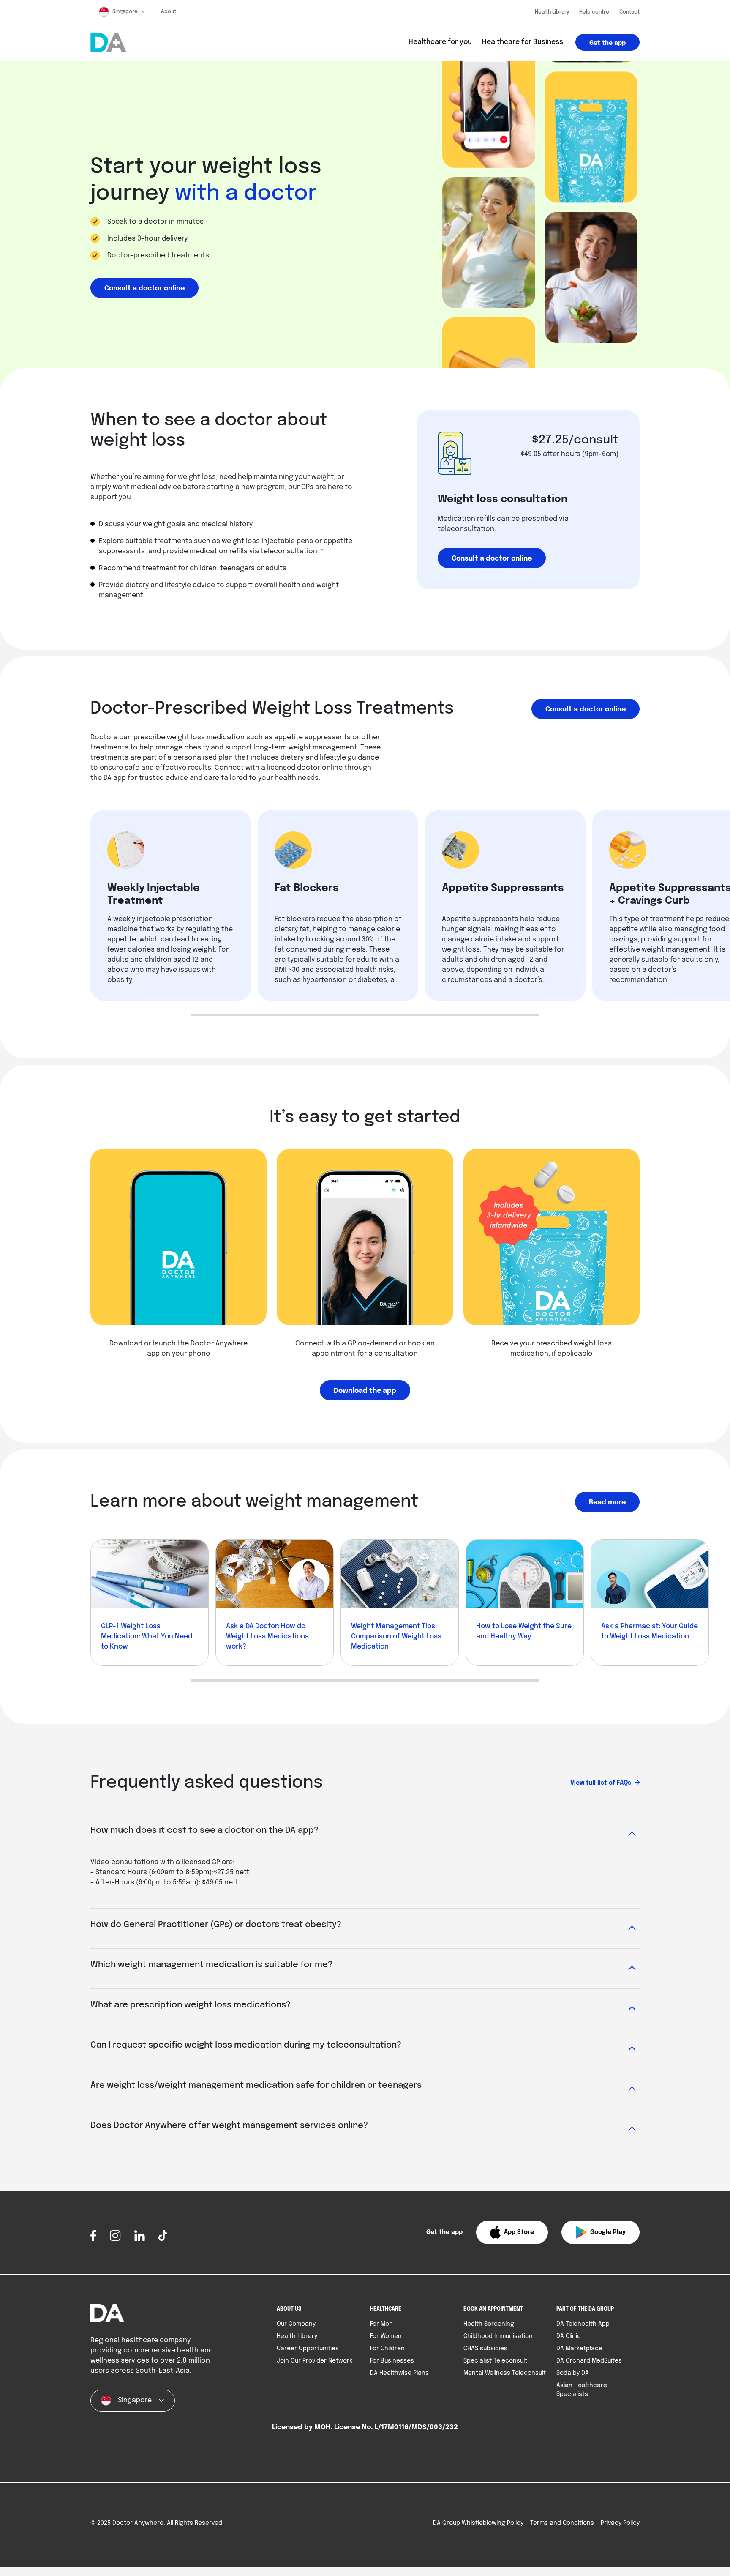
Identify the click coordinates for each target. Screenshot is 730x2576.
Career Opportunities (308, 2349)
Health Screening (489, 2324)
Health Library (552, 12)
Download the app (365, 1391)
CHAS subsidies (485, 2349)
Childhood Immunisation (498, 2336)
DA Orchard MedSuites (589, 2361)
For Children (387, 2349)
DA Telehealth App (583, 2324)
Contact (629, 12)
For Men (381, 2324)
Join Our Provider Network (315, 2361)
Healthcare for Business (523, 42)
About (169, 12)
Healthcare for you (440, 42)
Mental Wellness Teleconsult (505, 2373)
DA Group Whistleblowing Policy (478, 2523)
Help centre (594, 12)
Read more (607, 1503)
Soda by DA (573, 2373)
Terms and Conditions (562, 2523)
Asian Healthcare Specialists (582, 2390)
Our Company (296, 2324)
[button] (512, 2232)
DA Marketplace (579, 2349)
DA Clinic (569, 2336)
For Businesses (392, 2361)
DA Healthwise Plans (399, 2373)
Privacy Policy (620, 2523)
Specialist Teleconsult (495, 2361)
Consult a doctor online (144, 289)
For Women (386, 2336)
